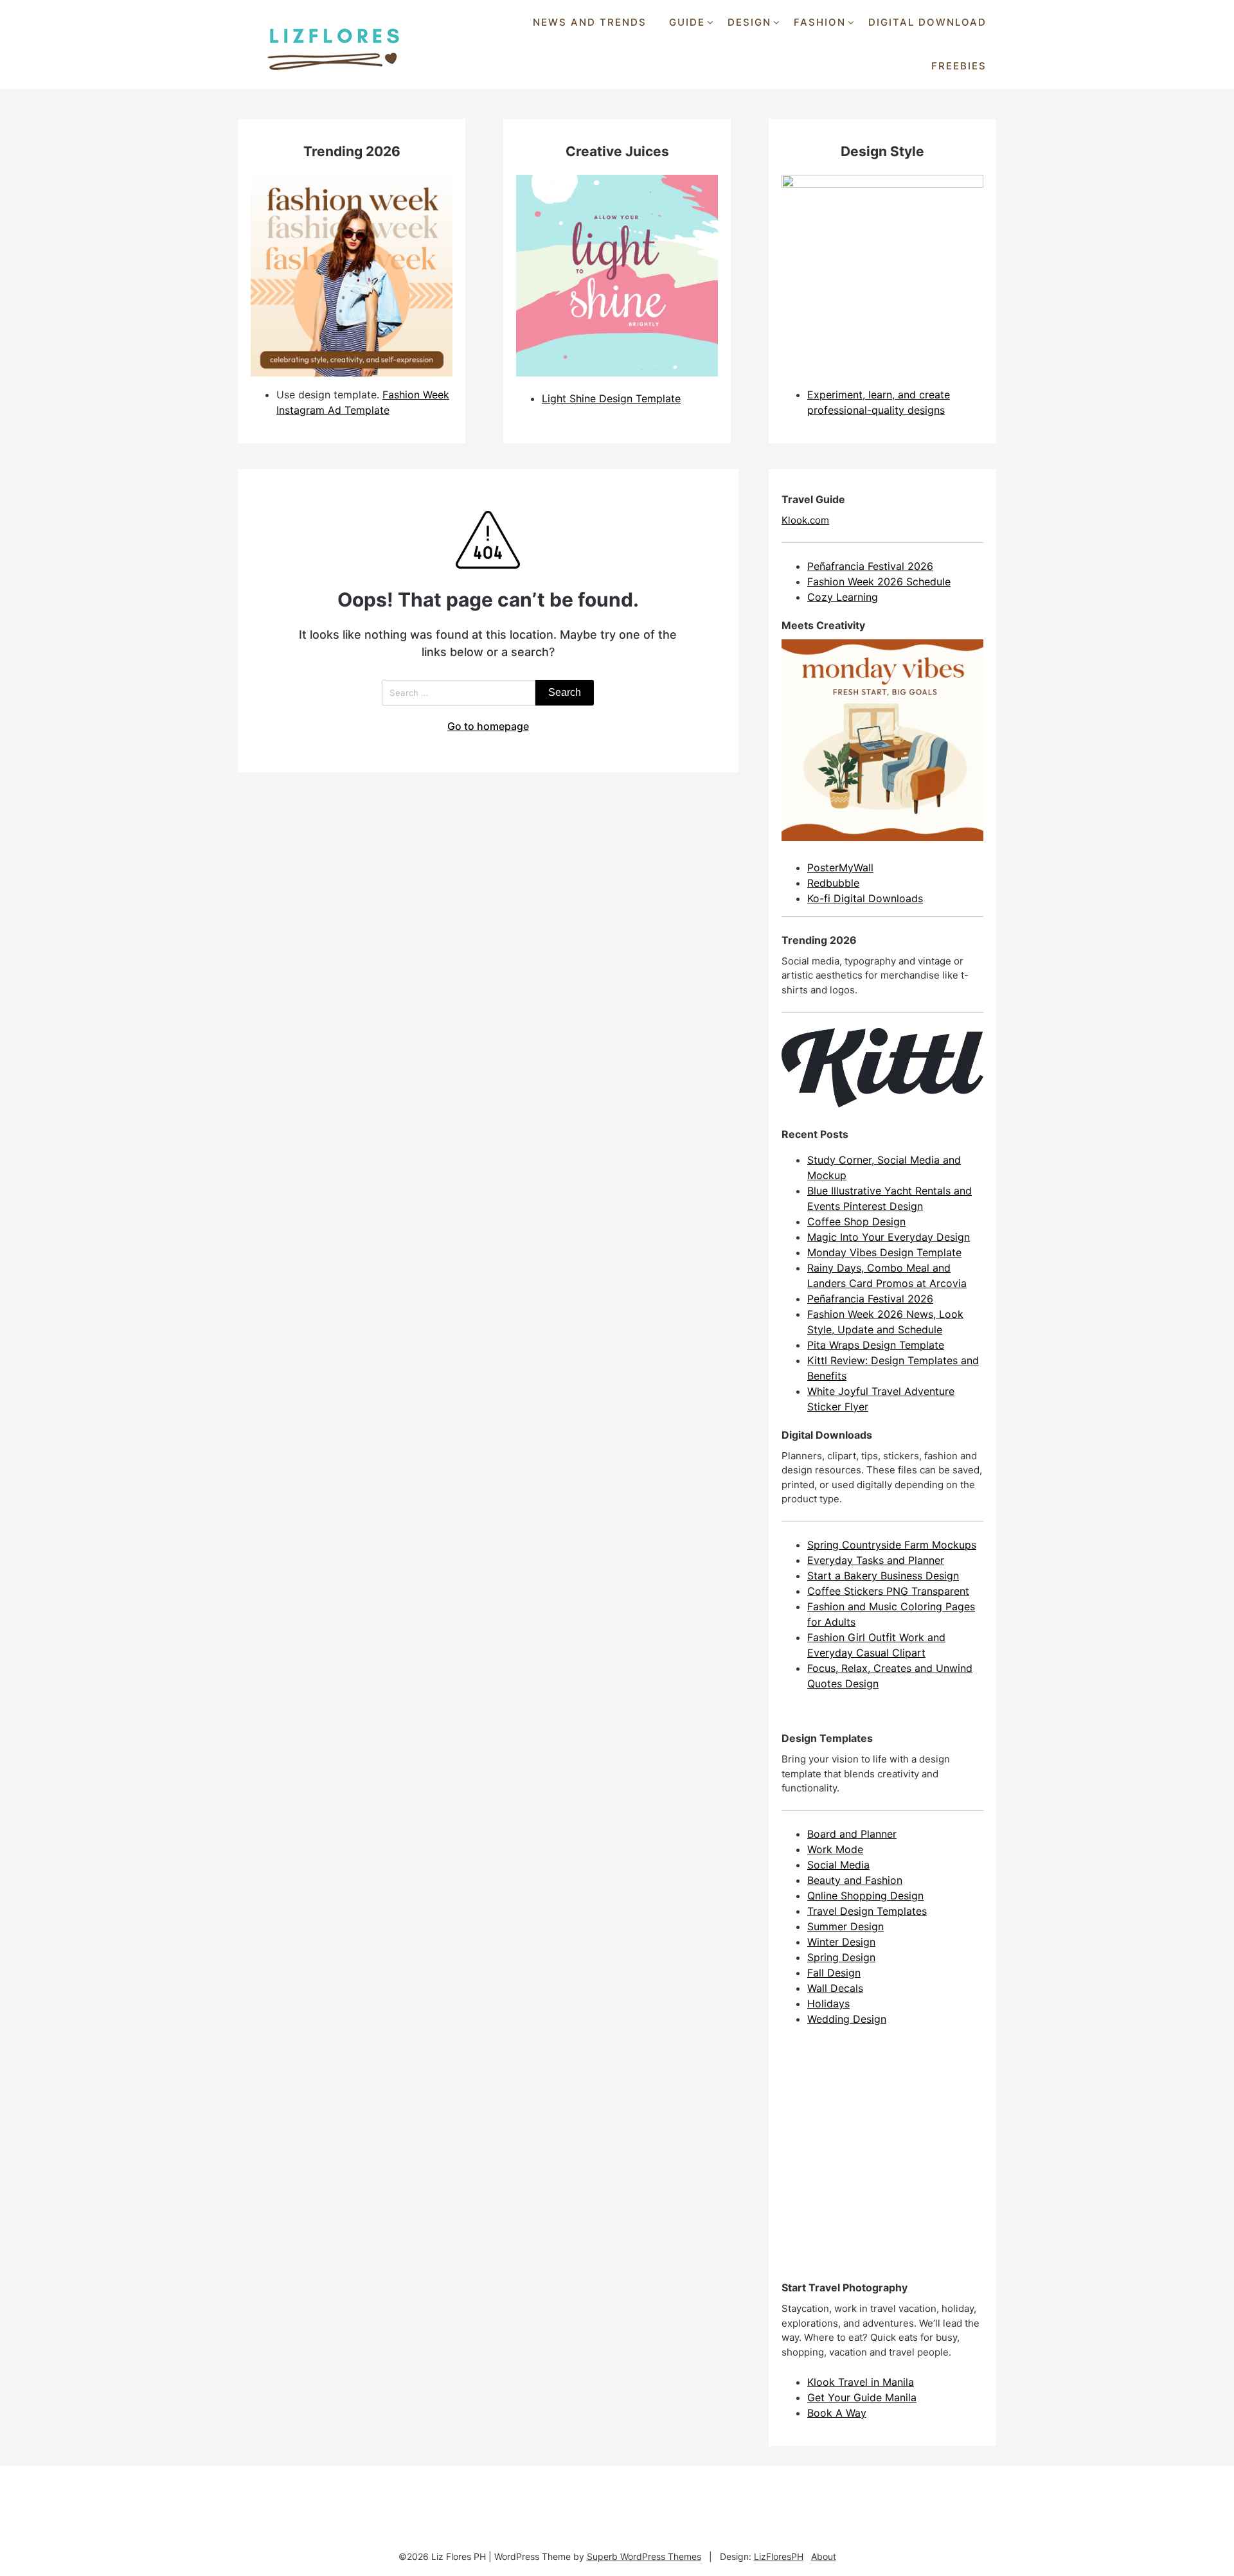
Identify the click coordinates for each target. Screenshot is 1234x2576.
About (824, 2556)
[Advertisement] (878, 2165)
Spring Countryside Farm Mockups (892, 1545)
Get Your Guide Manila (862, 2397)
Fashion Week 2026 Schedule (879, 582)
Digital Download (927, 22)
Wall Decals (835, 1988)
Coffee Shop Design (856, 1221)
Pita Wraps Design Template (876, 1345)
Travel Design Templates (867, 1911)
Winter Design (841, 1942)
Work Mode (835, 1849)
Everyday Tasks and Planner (876, 1560)
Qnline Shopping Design (865, 1896)
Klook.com (805, 520)
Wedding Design (847, 2019)
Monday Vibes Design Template (884, 1252)
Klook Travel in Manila (861, 2382)
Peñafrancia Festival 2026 (870, 566)
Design (749, 22)
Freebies (959, 66)
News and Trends (590, 22)
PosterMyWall (840, 867)
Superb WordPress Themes (644, 2556)
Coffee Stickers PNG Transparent (888, 1591)
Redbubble (833, 883)
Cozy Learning (843, 597)
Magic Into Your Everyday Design (889, 1237)
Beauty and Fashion (855, 1880)
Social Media (838, 1865)
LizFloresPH (779, 2556)
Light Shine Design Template (611, 398)
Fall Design (834, 1973)
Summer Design (845, 1926)
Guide (687, 22)
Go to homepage (488, 726)
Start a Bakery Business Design (883, 1576)
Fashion (820, 22)
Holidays (828, 2003)
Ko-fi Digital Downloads (865, 898)
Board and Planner (852, 1834)
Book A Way (837, 2413)
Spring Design (841, 1957)
